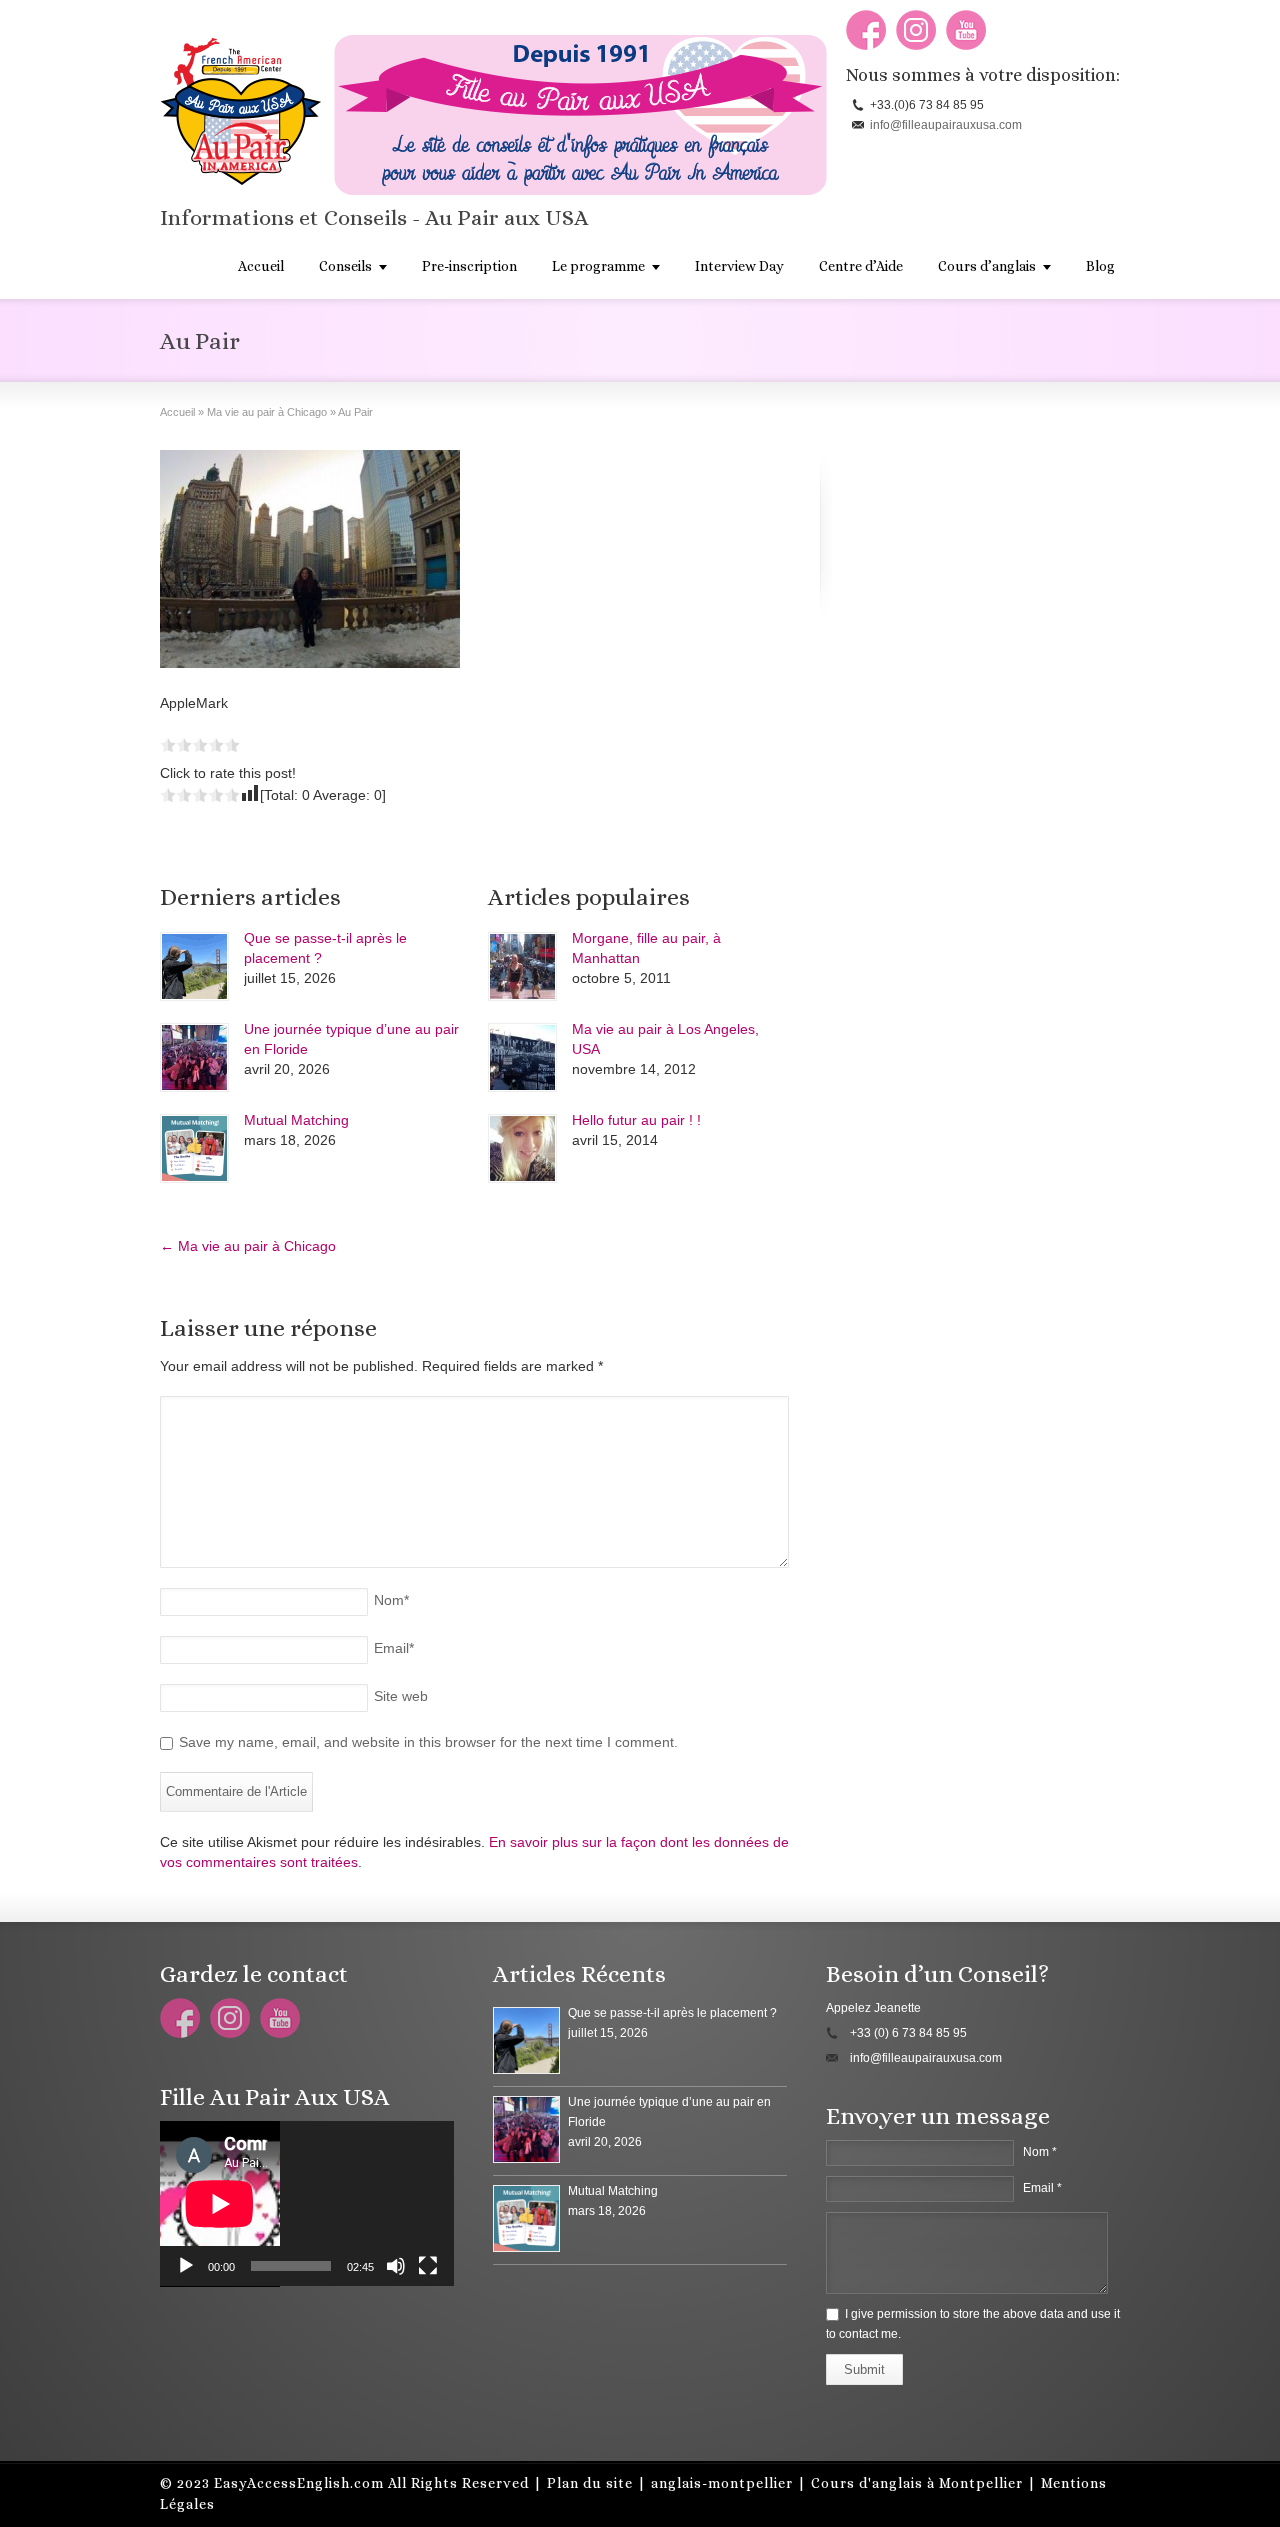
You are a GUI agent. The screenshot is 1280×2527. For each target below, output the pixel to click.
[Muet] (396, 2266)
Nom (391, 1600)
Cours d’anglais (987, 266)
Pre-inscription (469, 266)
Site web (401, 1696)
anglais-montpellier (722, 2483)
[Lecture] (186, 2266)
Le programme (598, 266)
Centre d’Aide (861, 266)
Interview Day (739, 266)
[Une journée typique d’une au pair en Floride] (194, 1057)
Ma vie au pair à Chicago (248, 1246)
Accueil (261, 266)
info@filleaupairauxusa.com (946, 125)
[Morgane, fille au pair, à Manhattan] (522, 966)
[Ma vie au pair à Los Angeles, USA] (522, 1057)
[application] (307, 2204)
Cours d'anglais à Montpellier (917, 2483)
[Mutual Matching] (194, 1148)
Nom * (1040, 2152)
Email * (1042, 2188)
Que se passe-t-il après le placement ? (672, 2013)
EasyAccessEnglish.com (299, 2483)
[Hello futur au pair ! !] (522, 1148)
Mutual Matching (296, 1120)
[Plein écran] (428, 2266)
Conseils (345, 266)
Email (394, 1648)
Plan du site (590, 2483)
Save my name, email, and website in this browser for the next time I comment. (428, 1742)
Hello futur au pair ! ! (636, 1120)
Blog (1100, 266)
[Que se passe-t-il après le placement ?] (194, 966)
